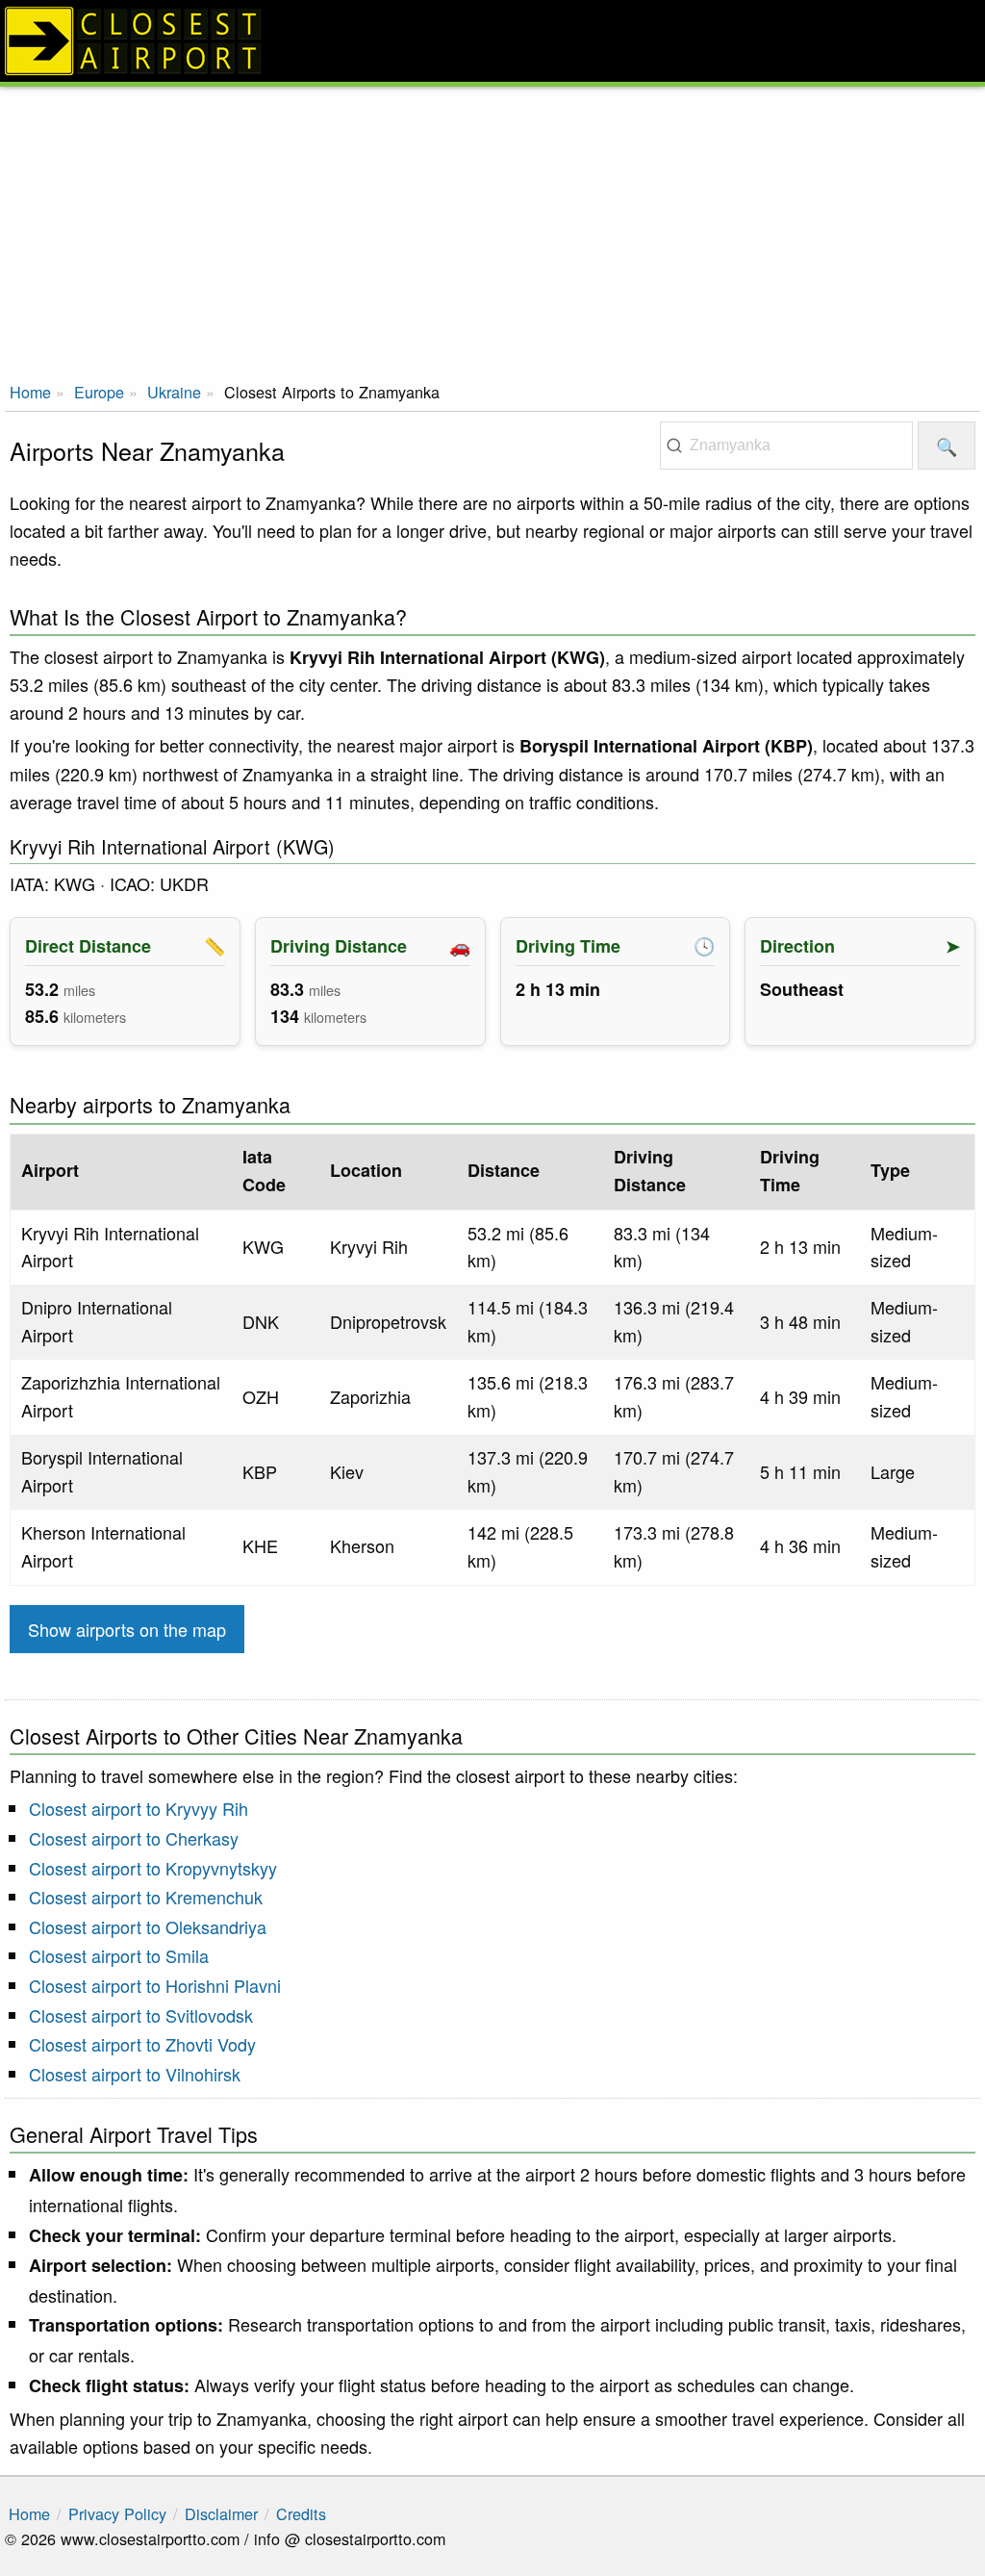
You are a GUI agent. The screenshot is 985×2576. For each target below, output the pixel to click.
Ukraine (174, 392)
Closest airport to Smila (119, 1955)
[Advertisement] (492, 231)
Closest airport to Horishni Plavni (155, 1985)
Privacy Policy (117, 2513)
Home (30, 392)
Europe (99, 392)
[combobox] (786, 446)
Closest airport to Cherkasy (134, 1838)
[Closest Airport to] (492, 41)
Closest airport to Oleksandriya (148, 1926)
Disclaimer (221, 2513)
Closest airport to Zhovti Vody (142, 2044)
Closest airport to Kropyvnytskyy (153, 1868)
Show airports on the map (127, 1629)
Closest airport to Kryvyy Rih (139, 1808)
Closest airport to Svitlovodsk (141, 2015)
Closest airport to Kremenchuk (146, 1897)
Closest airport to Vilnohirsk (135, 2074)
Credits (301, 2513)
